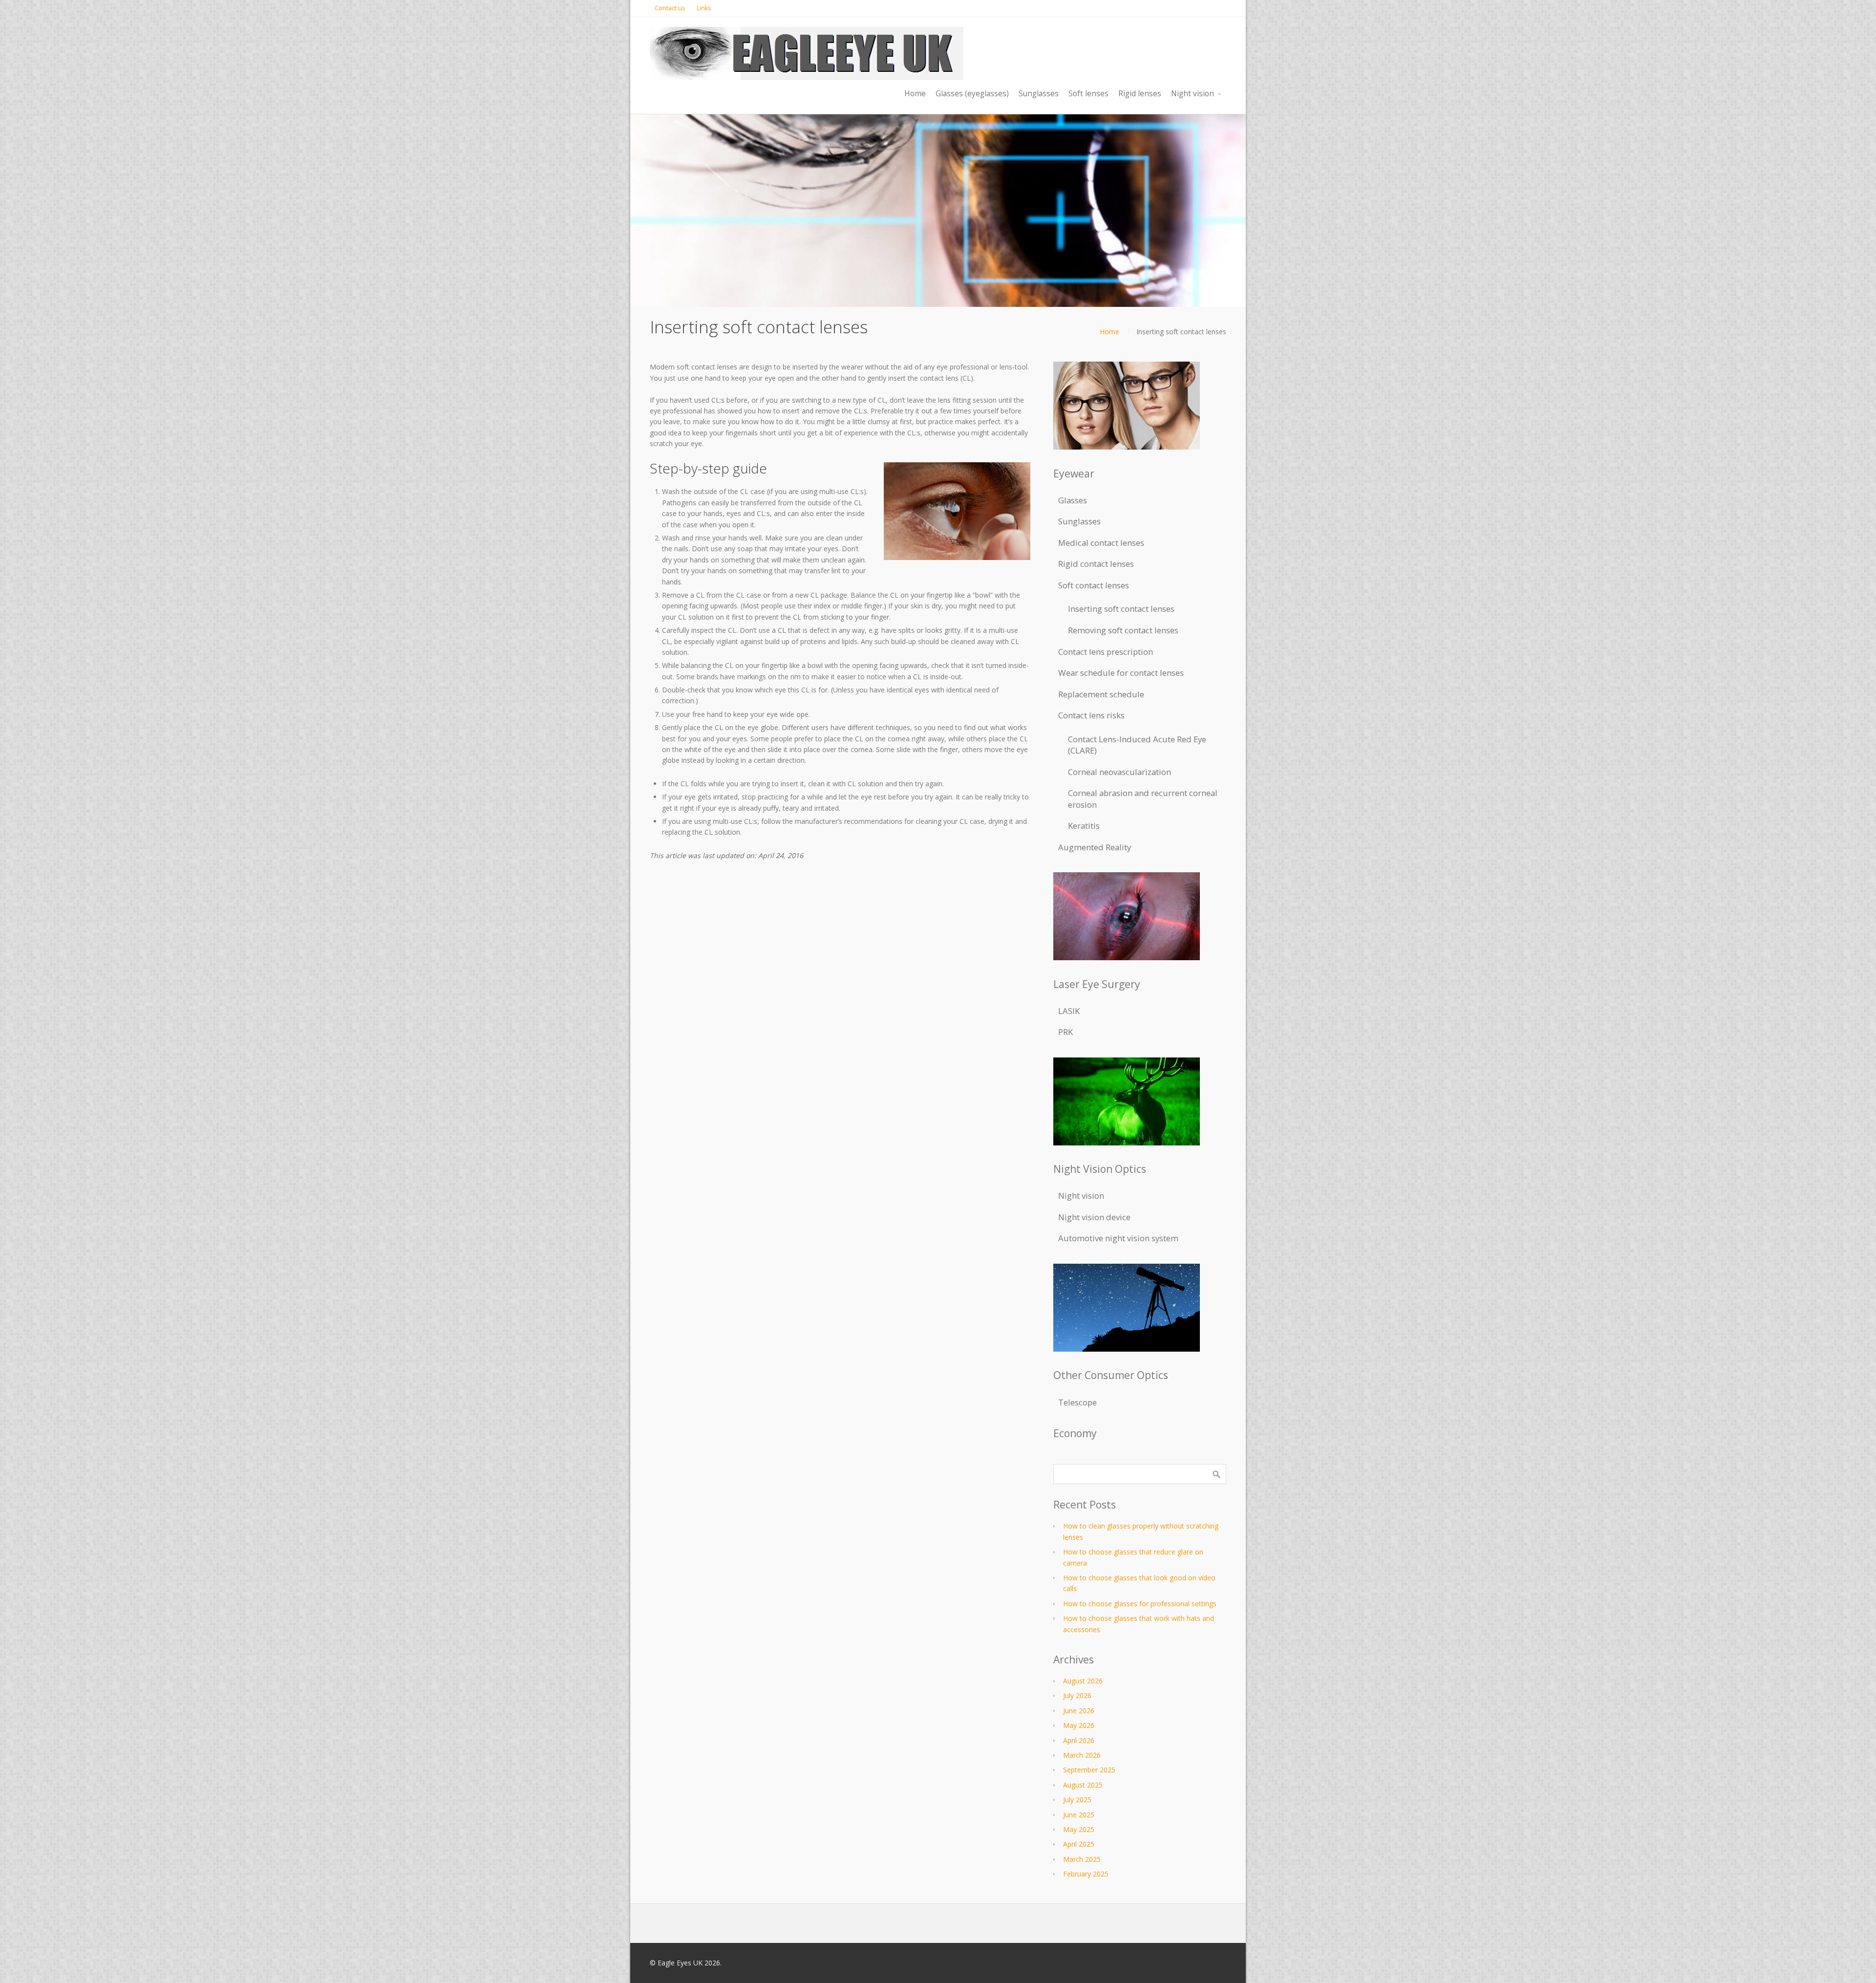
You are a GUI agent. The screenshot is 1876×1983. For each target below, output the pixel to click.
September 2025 (1089, 1770)
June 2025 (1079, 1815)
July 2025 (1077, 1800)
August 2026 (1083, 1681)
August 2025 (1083, 1785)
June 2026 (1079, 1711)
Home (1109, 332)
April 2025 (1079, 1844)
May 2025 (1079, 1829)
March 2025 (1082, 1859)
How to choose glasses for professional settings (1140, 1604)
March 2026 (1082, 1755)
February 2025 (1086, 1874)
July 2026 (1077, 1695)
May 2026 (1079, 1725)
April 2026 (1079, 1740)
